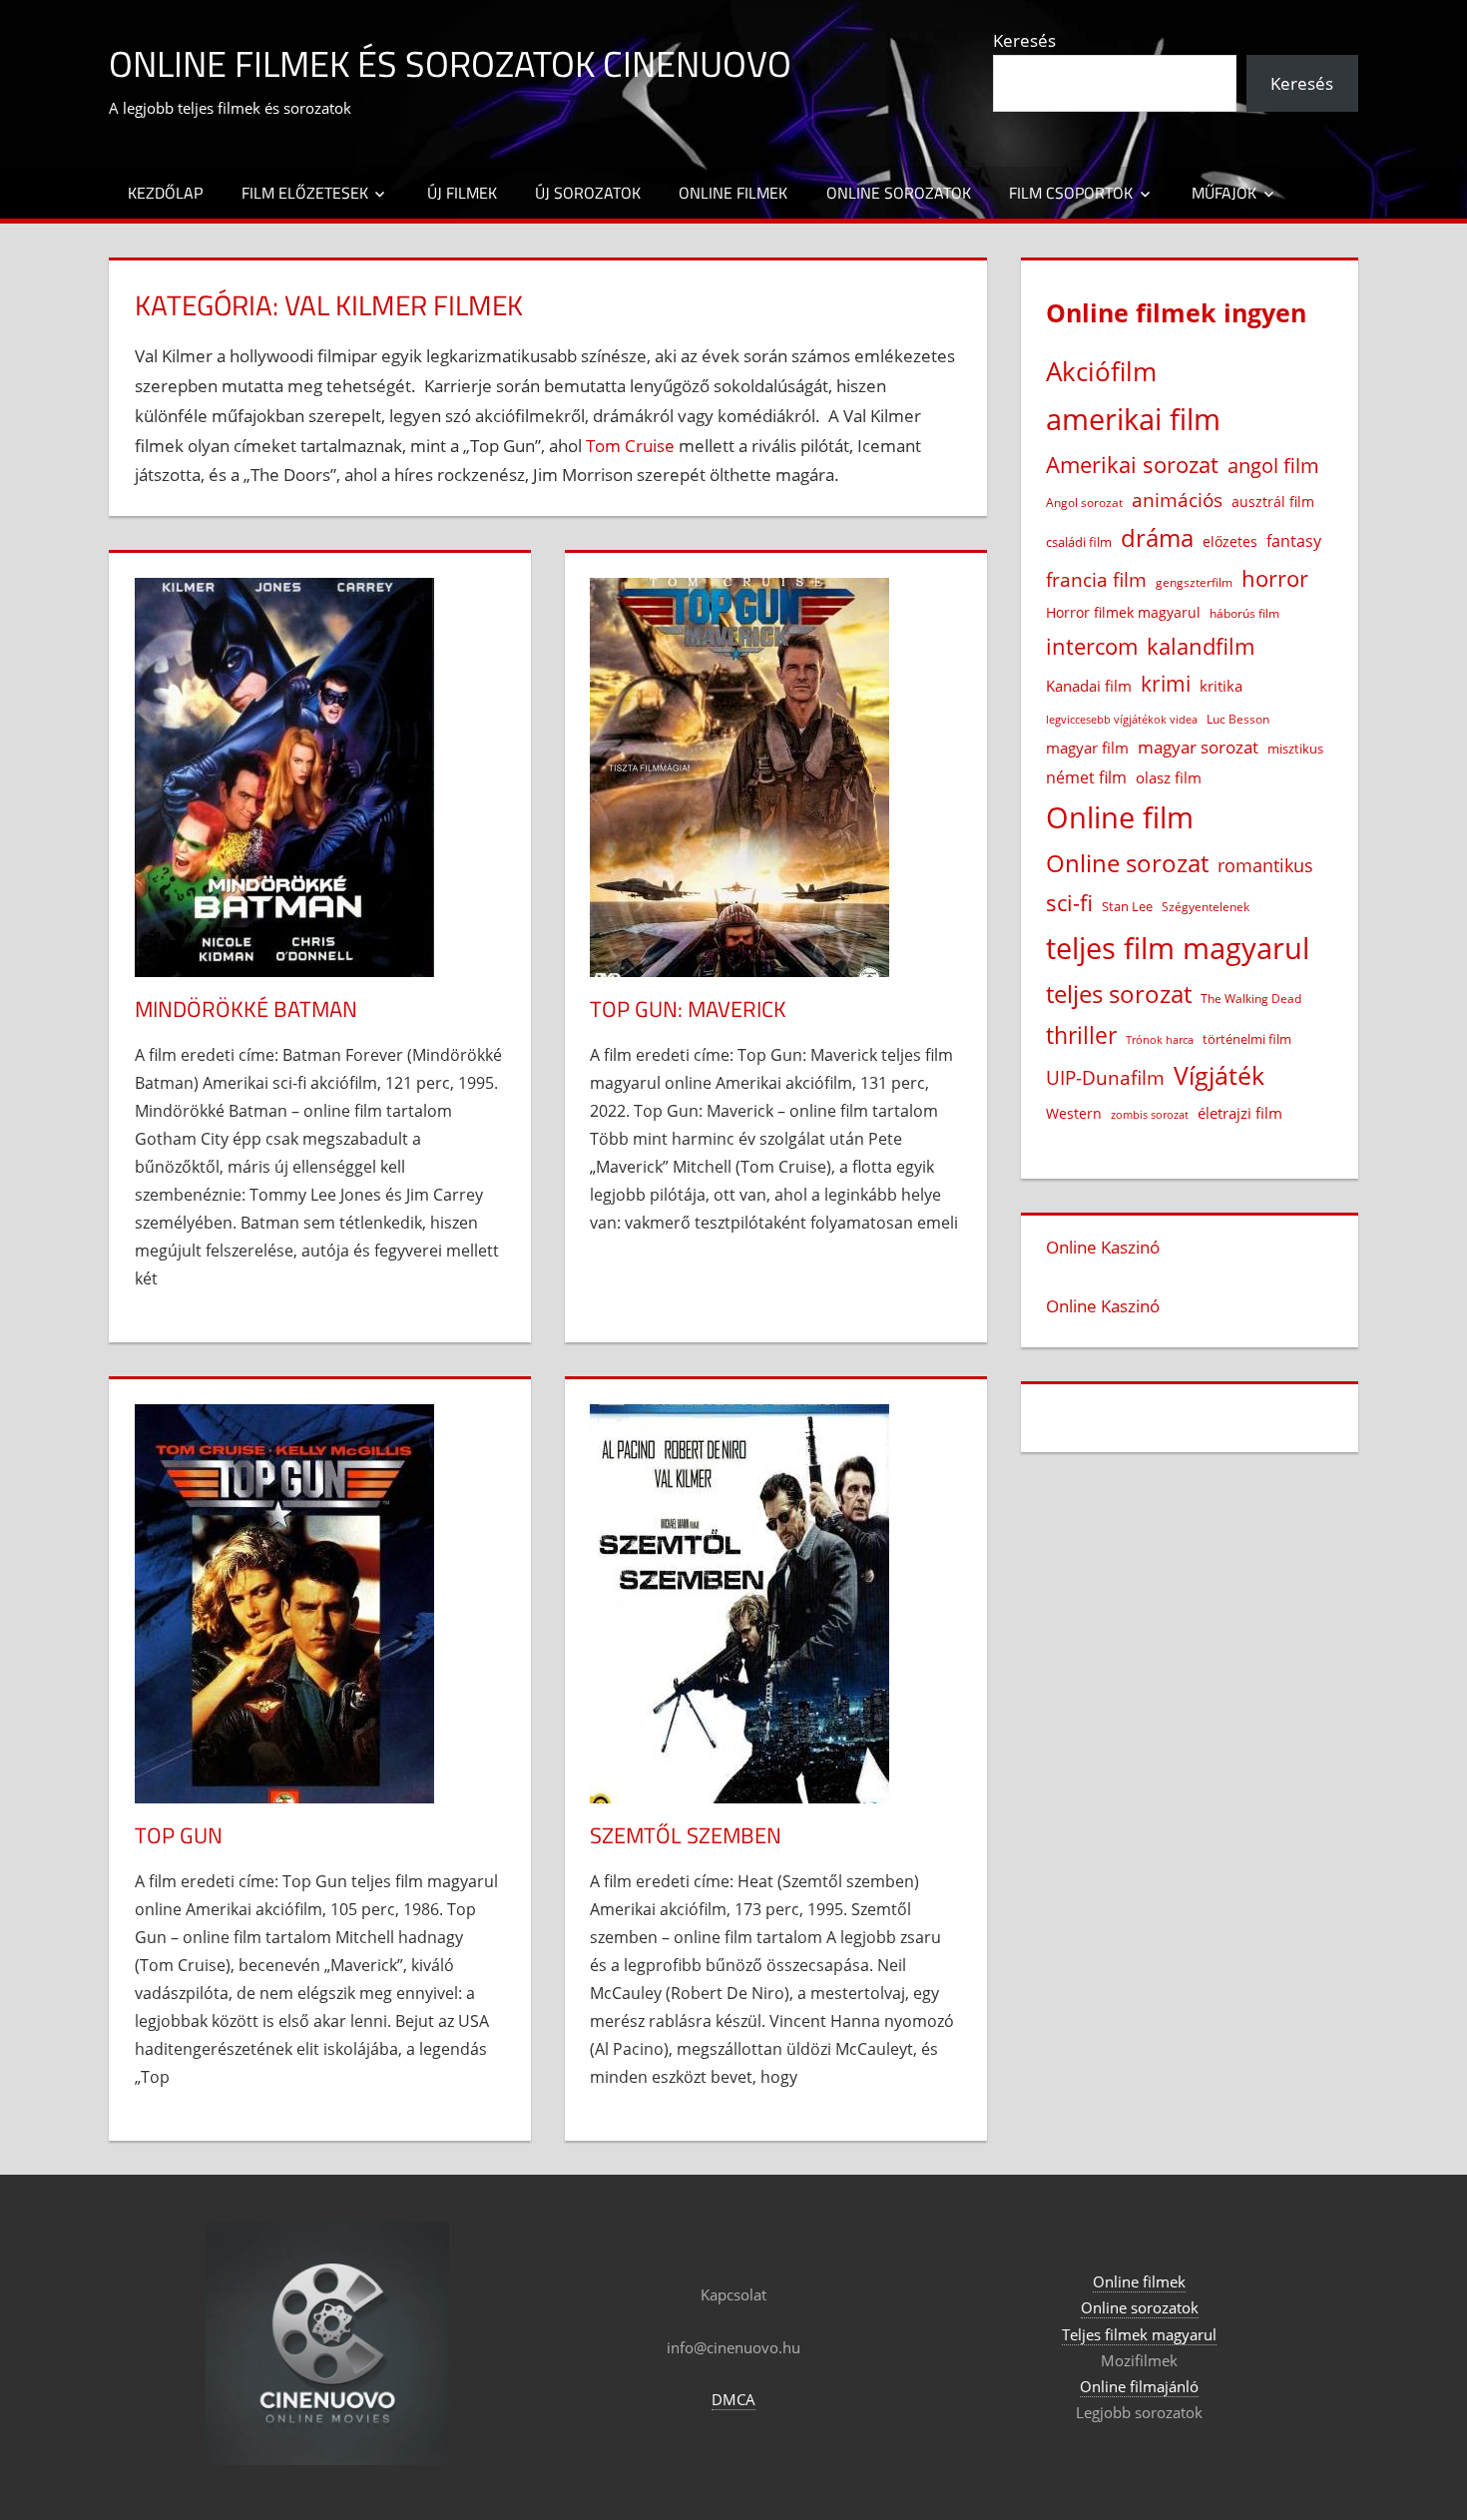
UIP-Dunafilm (1105, 1077)
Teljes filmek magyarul (1139, 2334)
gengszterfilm (1194, 582)
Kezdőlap (165, 193)
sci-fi (1069, 903)
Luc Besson (1238, 719)
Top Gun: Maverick (688, 1009)
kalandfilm (1201, 646)
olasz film (1169, 777)
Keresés (1024, 40)
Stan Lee (1127, 906)
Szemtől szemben (686, 1835)
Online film (1120, 817)
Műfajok (1224, 193)
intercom (1092, 646)
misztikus (1295, 749)
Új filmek (462, 193)
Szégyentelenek (1206, 907)
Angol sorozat (1084, 503)
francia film (1096, 579)
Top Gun (179, 1835)
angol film (1273, 466)
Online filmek (733, 193)
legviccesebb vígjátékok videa (1122, 719)
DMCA (733, 2399)
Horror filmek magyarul (1123, 612)
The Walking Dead (1251, 998)
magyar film (1087, 748)
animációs (1177, 500)
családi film (1079, 542)
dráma (1157, 537)
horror (1275, 578)
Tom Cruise (630, 446)
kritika (1221, 686)
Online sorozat (1127, 863)
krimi (1166, 684)
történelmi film (1247, 1039)
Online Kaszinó (1103, 1247)
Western (1074, 1113)
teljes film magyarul (1178, 948)
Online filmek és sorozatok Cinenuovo (450, 63)
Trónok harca (1160, 1040)
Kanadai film (1089, 686)
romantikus (1265, 865)
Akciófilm (1101, 371)
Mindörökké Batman (246, 1009)
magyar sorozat (1198, 747)
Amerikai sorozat (1132, 464)
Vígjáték (1219, 1075)
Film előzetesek (305, 193)
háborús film (1244, 613)
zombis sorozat (1150, 1114)
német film (1086, 777)
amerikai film (1133, 419)
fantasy (1294, 541)
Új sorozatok (588, 193)
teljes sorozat (1119, 994)
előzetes (1230, 541)
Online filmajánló (1139, 2386)
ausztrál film (1273, 502)
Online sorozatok (899, 193)
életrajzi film (1240, 1113)
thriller (1081, 1035)
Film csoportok (1071, 193)
